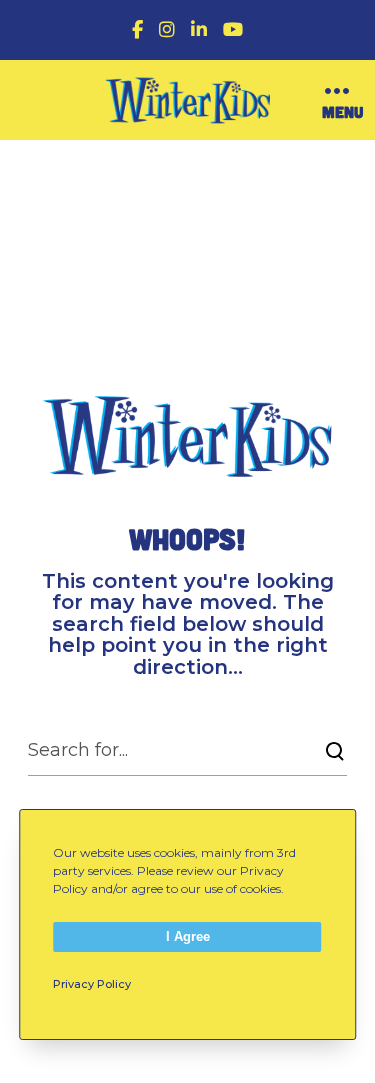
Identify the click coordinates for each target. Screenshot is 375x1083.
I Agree (188, 936)
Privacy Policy (92, 984)
